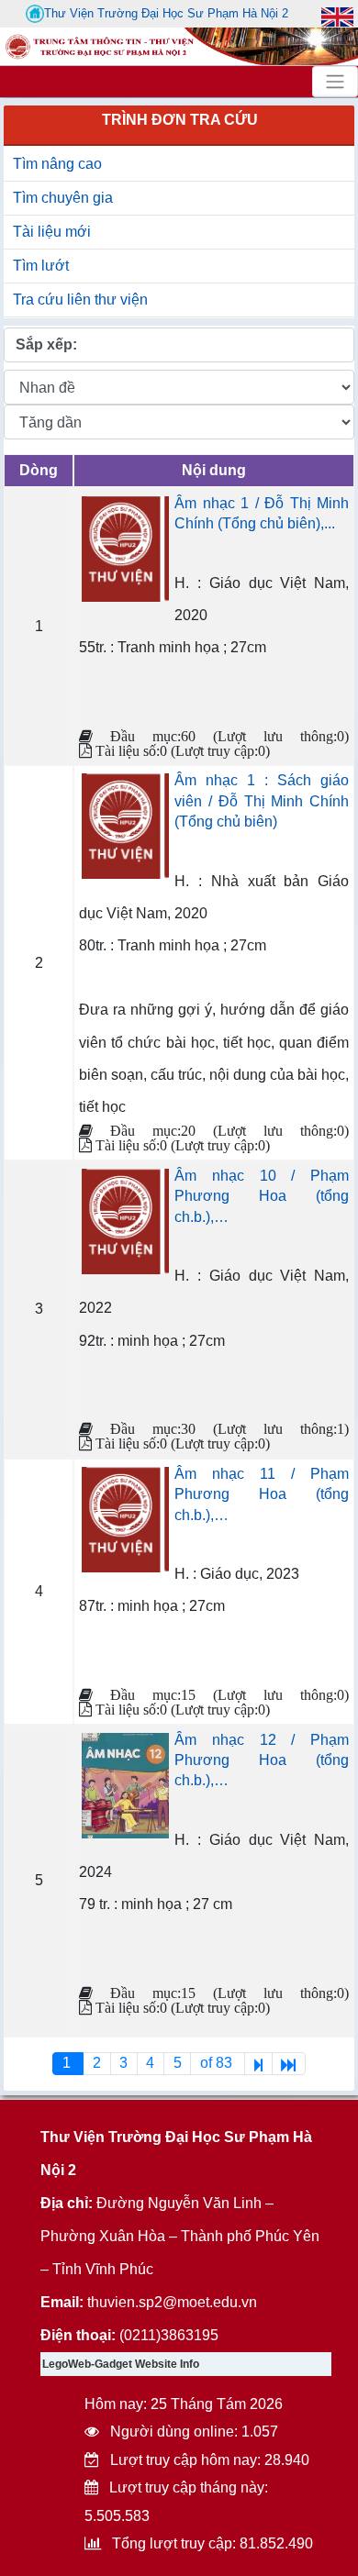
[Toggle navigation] (335, 82)
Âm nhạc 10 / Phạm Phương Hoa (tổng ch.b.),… (262, 1196)
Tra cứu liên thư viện (80, 300)
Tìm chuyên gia (63, 198)
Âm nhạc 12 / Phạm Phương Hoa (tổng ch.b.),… (262, 1760)
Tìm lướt (41, 266)
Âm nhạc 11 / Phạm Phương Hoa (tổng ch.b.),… (262, 1494)
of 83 (218, 2063)
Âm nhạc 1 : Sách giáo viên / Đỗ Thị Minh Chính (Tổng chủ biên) (262, 801)
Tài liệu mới (52, 232)
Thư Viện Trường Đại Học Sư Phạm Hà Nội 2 (166, 13)
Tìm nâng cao (57, 164)
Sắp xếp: (46, 344)
